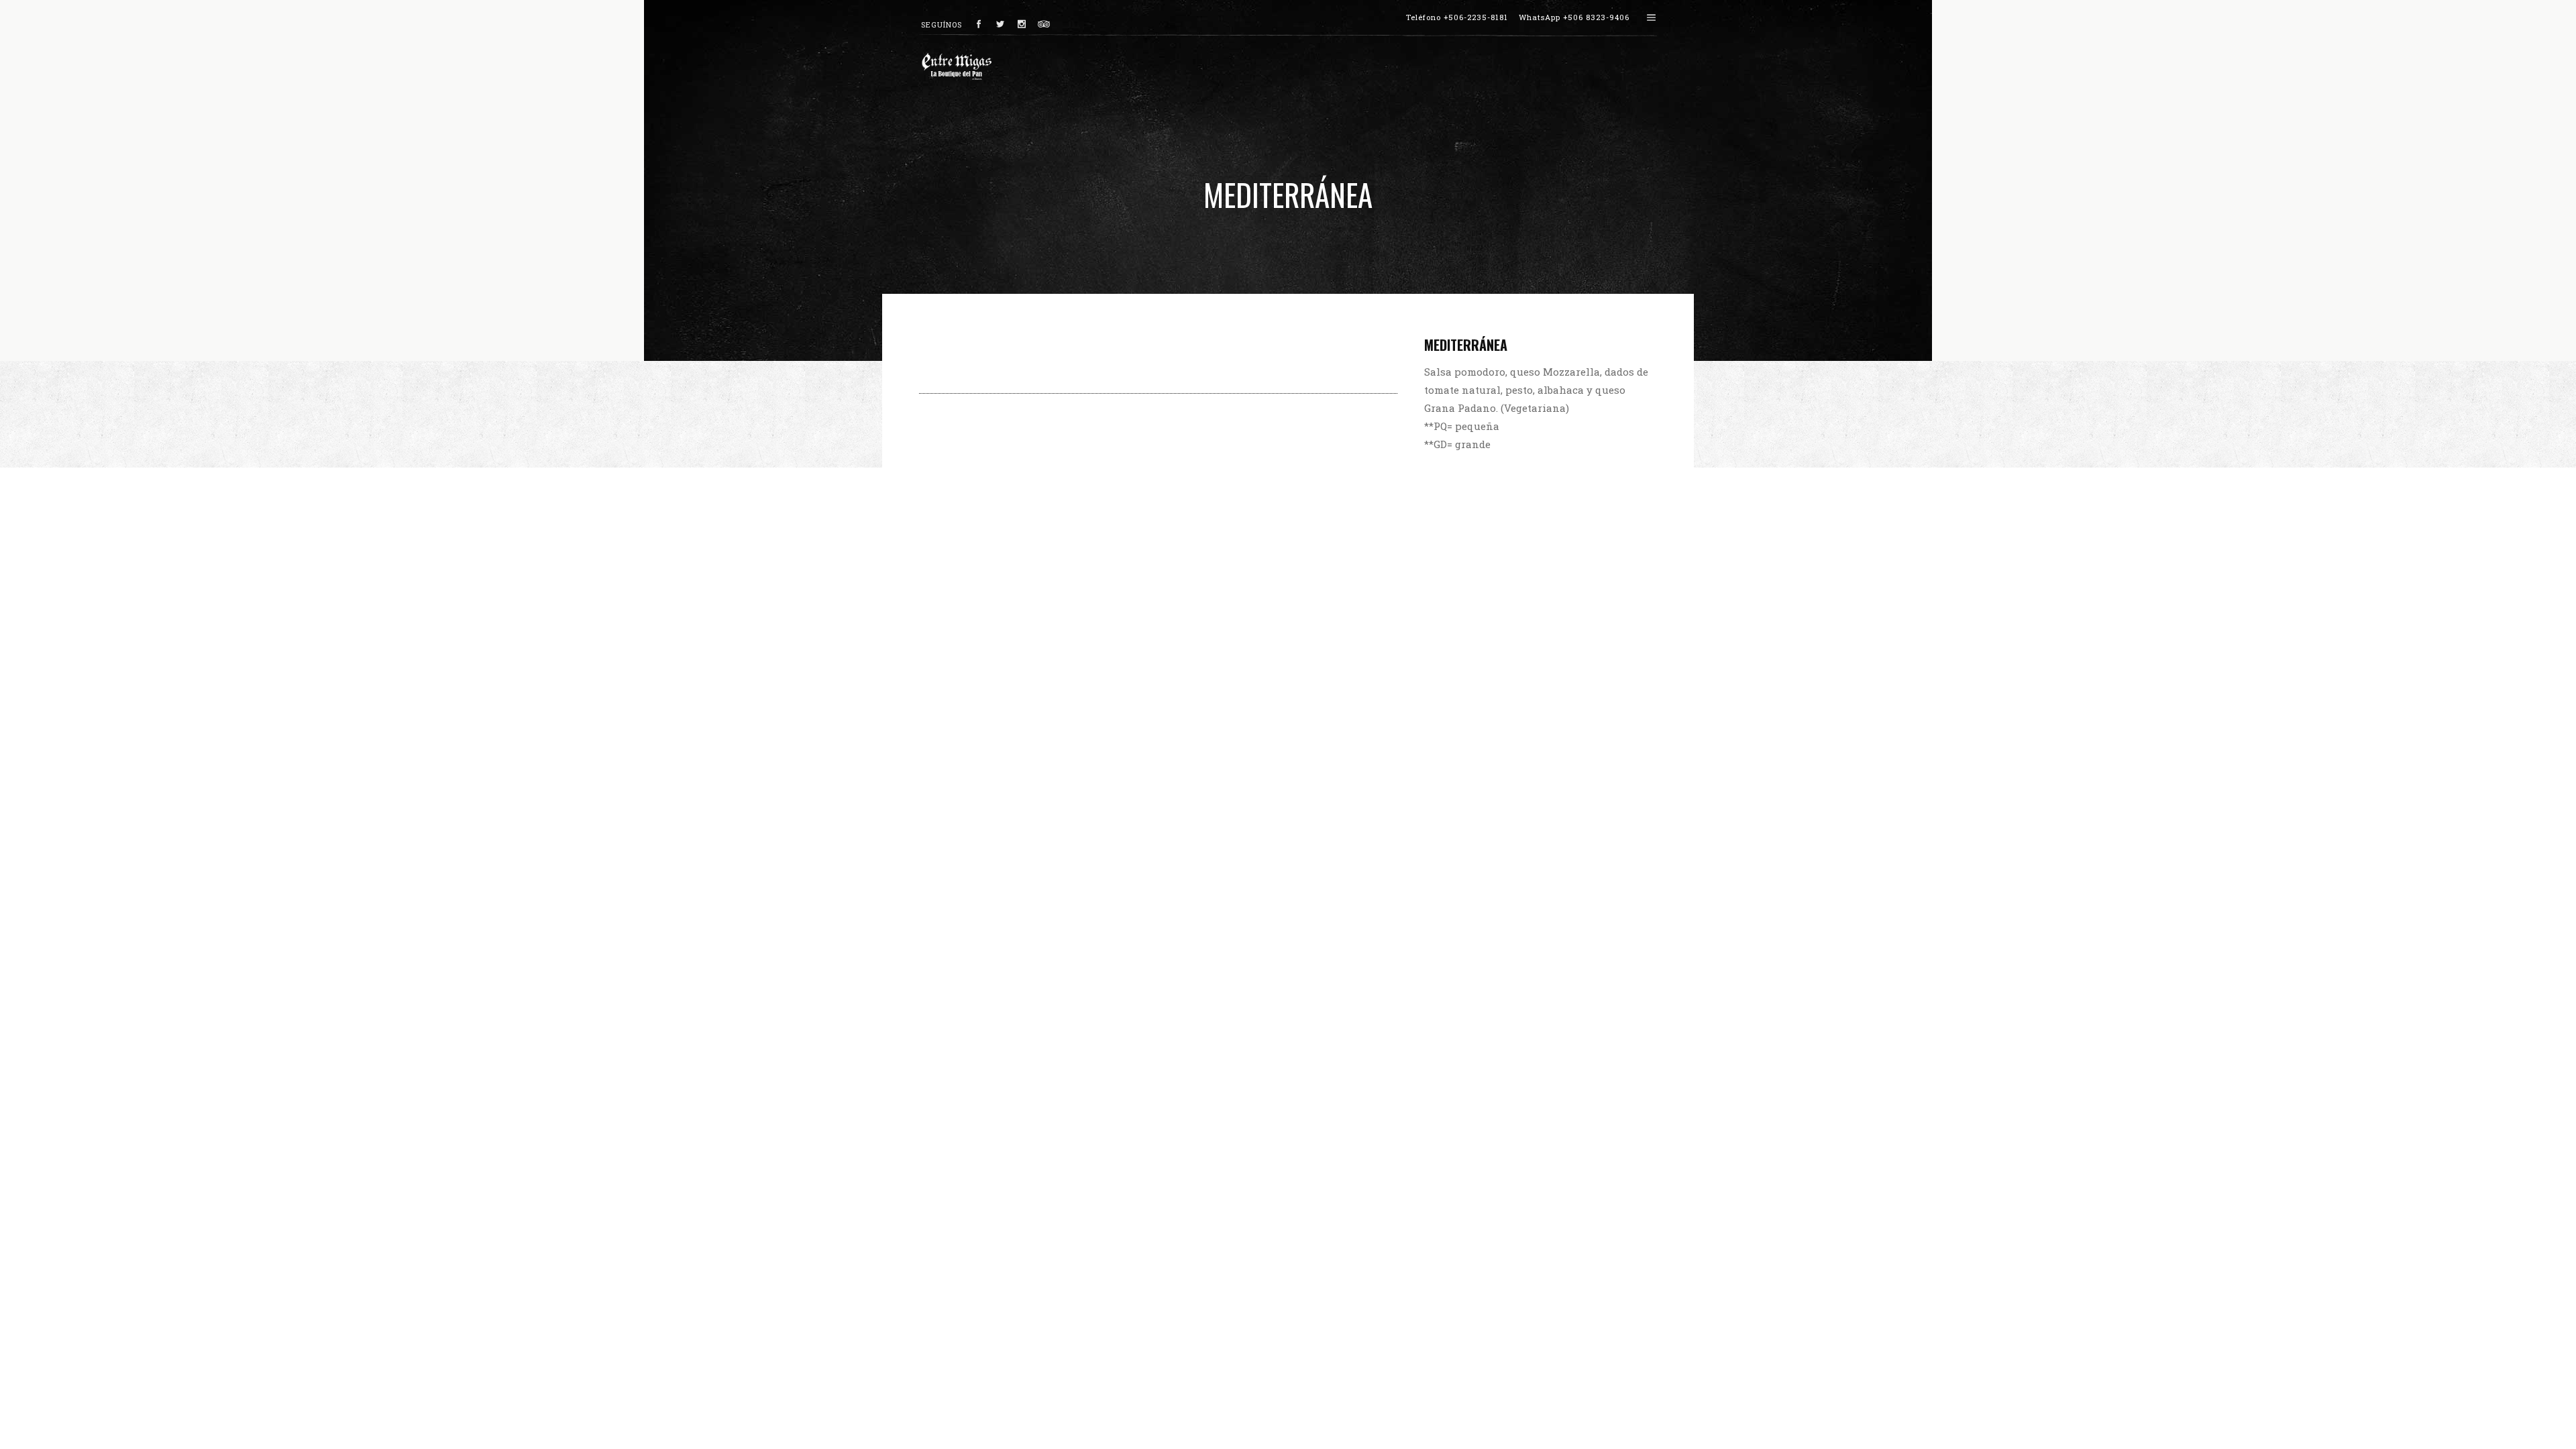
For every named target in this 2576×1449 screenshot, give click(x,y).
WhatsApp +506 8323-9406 (1574, 17)
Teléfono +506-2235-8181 (1457, 17)
